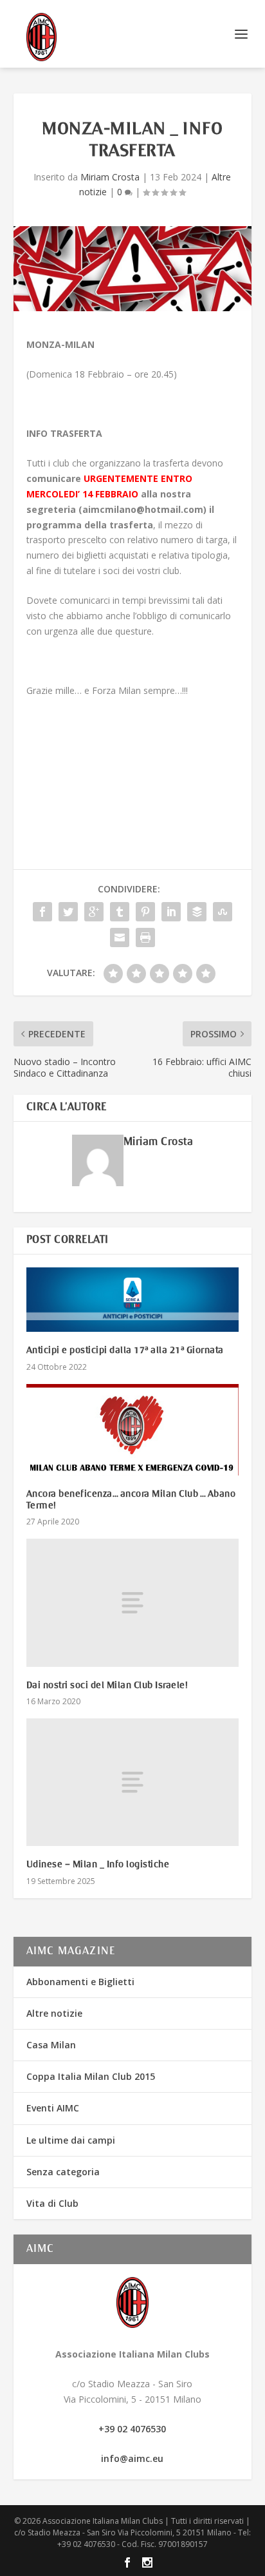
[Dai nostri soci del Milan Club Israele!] (133, 1602)
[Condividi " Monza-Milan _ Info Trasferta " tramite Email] (120, 937)
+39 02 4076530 (132, 2429)
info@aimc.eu (132, 2458)
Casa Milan (51, 2045)
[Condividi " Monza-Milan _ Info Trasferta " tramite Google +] (94, 912)
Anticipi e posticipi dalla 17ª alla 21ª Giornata (125, 1350)
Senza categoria (63, 2172)
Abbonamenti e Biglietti (80, 1982)
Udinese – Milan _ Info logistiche (98, 1865)
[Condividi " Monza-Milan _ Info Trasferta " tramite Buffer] (197, 912)
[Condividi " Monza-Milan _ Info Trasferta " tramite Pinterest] (145, 912)
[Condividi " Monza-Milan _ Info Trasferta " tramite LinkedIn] (171, 912)
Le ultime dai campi (71, 2140)
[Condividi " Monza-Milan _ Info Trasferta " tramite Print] (145, 937)
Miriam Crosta (110, 177)
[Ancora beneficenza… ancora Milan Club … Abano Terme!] (133, 1430)
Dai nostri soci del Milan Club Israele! (107, 1686)
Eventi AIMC (53, 2108)
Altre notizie (54, 2013)
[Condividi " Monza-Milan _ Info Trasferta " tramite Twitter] (68, 912)
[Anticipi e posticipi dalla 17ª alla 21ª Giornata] (133, 1300)
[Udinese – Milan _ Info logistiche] (133, 1782)
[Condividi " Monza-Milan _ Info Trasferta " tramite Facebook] (42, 912)
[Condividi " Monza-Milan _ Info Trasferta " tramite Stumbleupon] (223, 912)
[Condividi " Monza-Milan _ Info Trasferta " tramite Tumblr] (120, 912)
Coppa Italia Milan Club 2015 (91, 2076)
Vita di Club (52, 2203)
